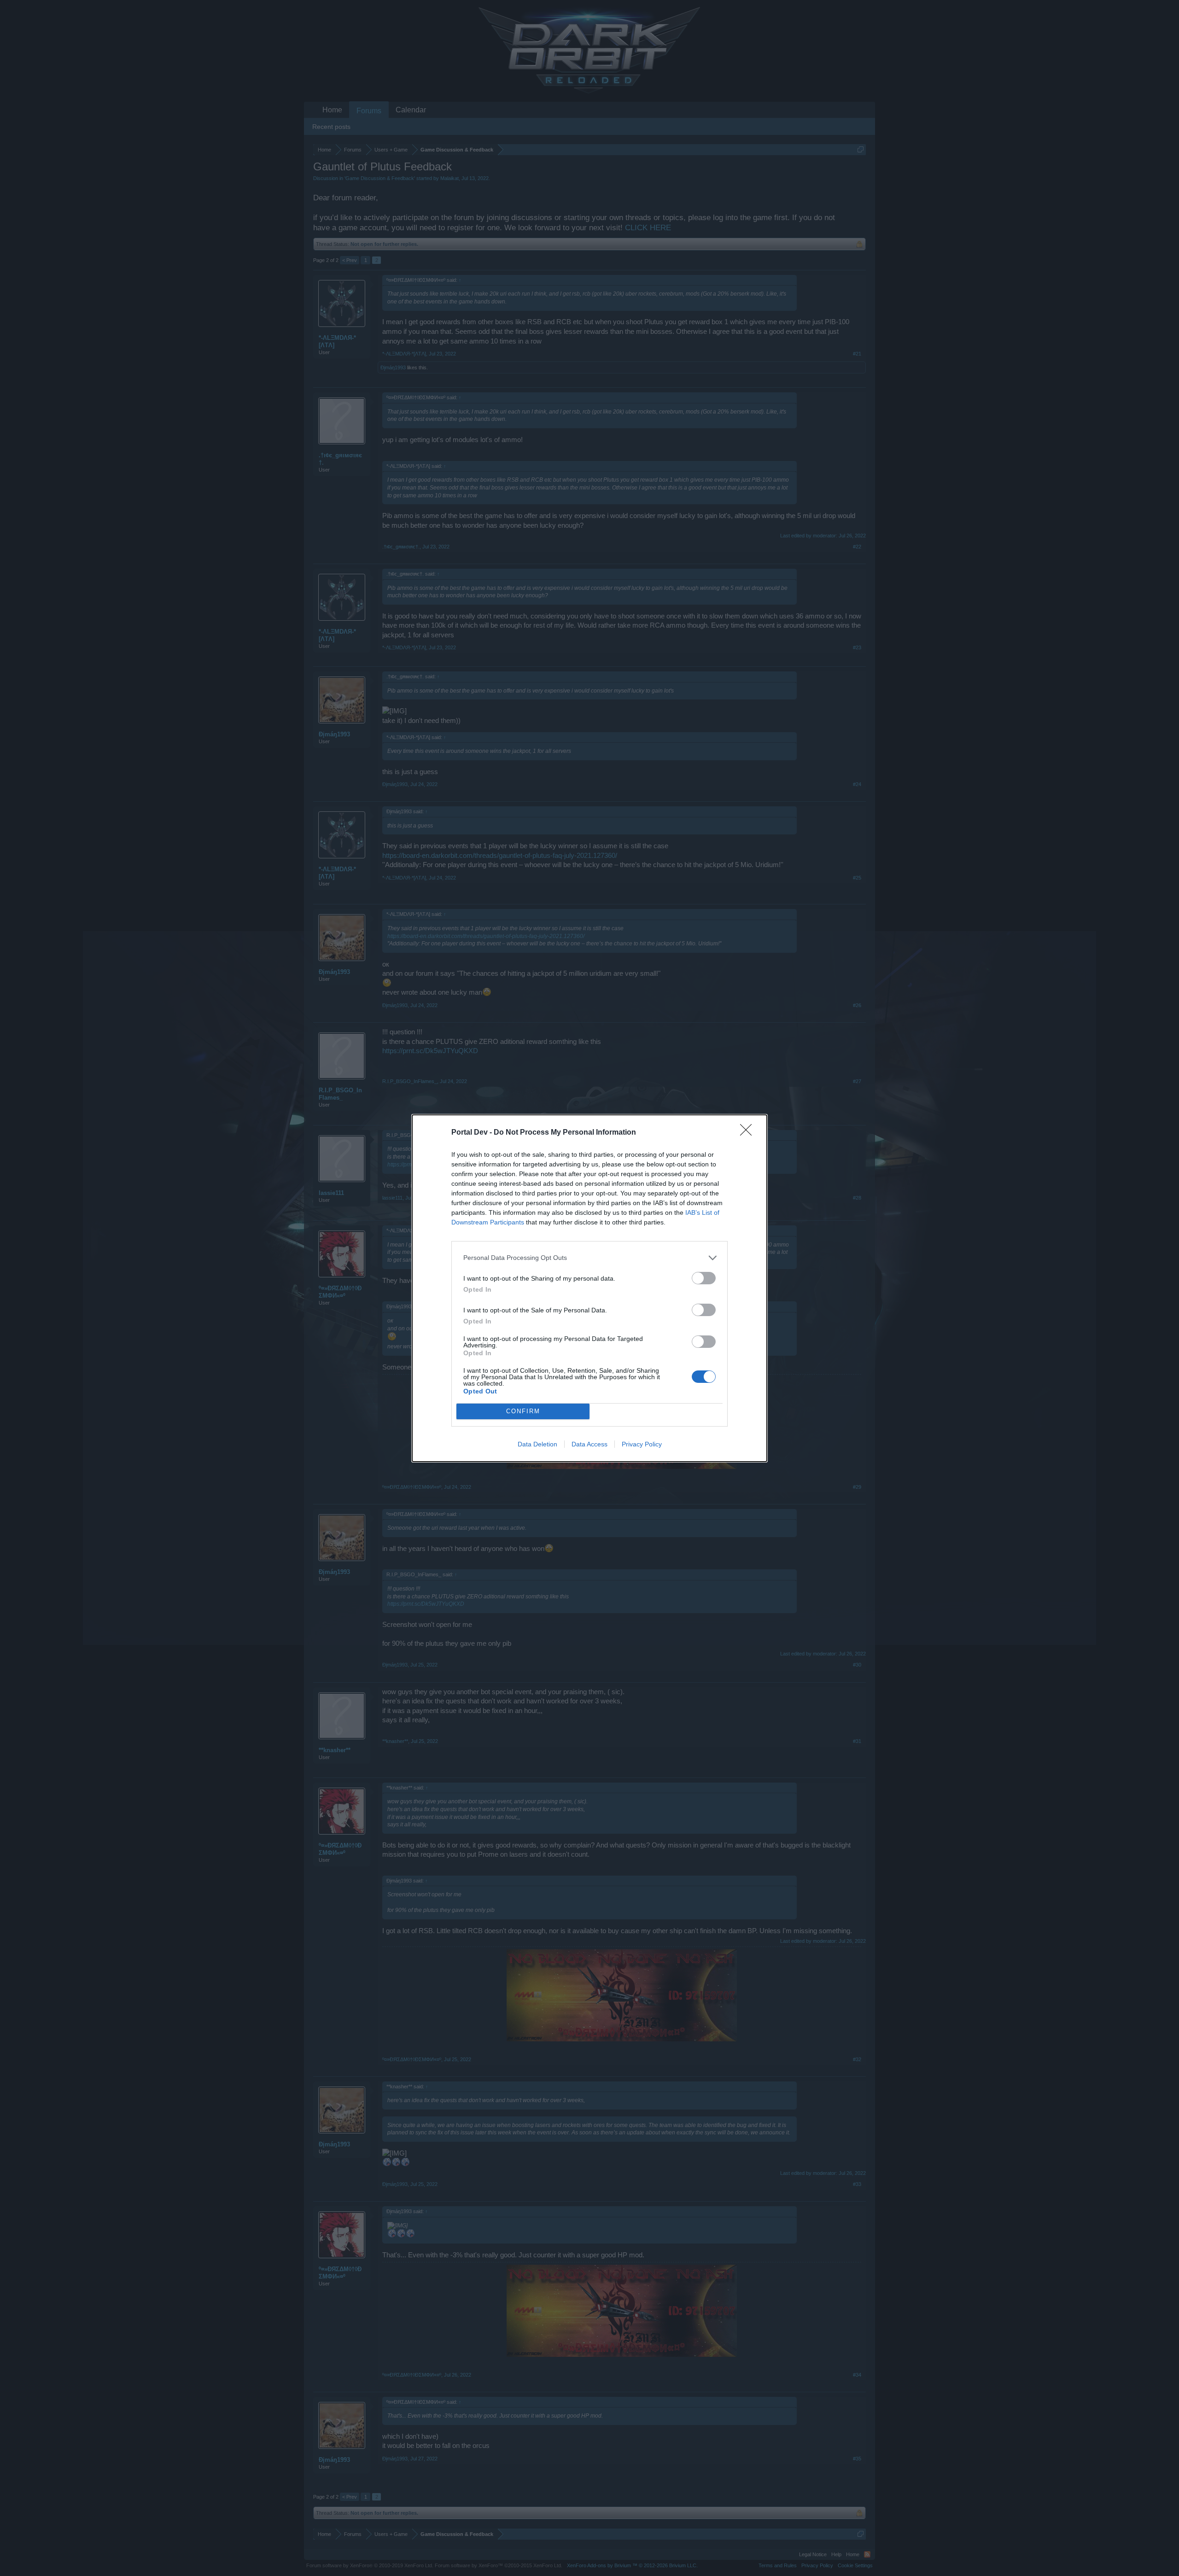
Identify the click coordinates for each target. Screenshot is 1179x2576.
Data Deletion (537, 1444)
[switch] (704, 1278)
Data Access (589, 1444)
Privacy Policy (642, 1444)
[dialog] (589, 1288)
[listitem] (589, 1258)
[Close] (749, 1133)
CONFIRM (523, 1411)
